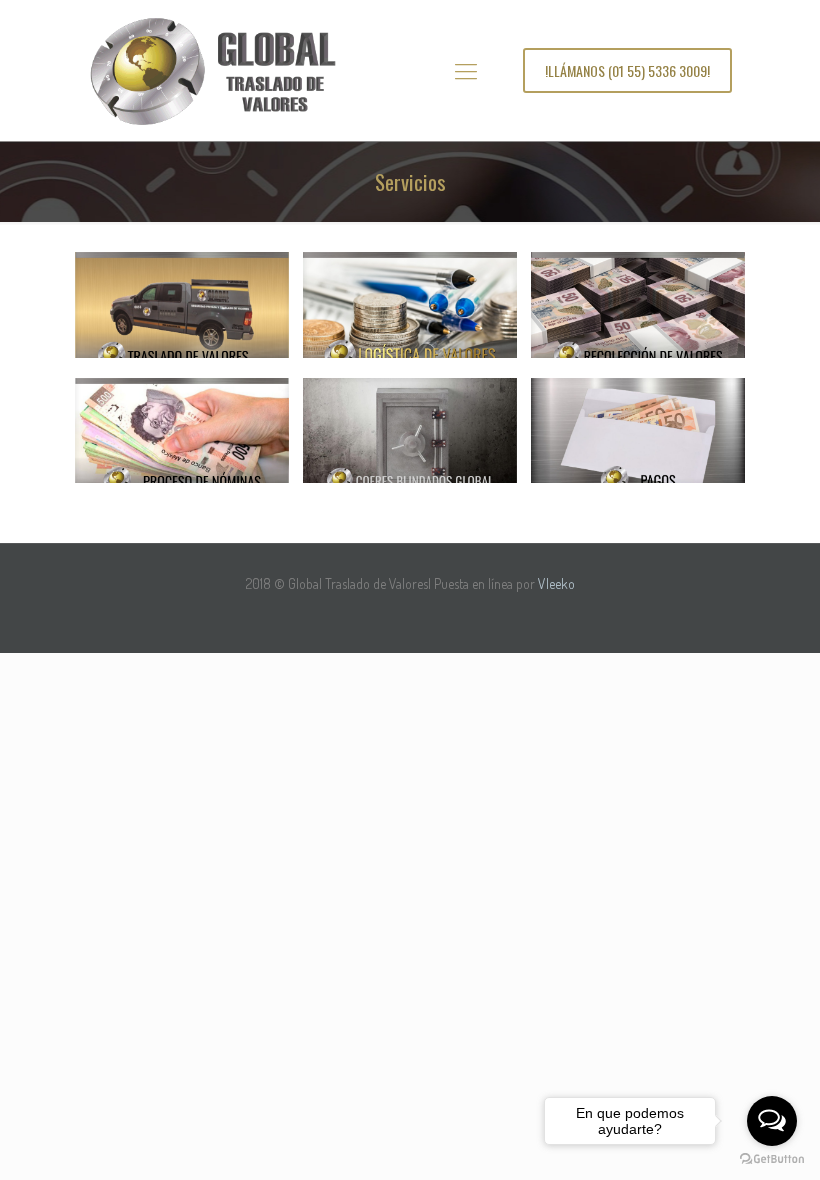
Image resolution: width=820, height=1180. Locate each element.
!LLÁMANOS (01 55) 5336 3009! (627, 70)
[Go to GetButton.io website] (772, 1159)
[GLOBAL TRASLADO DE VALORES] (212, 70)
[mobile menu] (466, 70)
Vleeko (556, 583)
